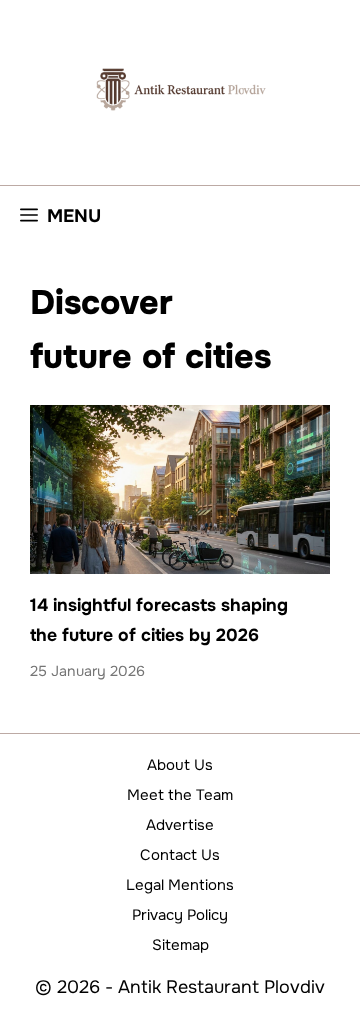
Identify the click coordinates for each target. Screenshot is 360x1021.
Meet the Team (180, 795)
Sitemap (180, 945)
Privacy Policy (180, 915)
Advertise (180, 825)
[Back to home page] (180, 88)
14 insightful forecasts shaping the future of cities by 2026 (159, 619)
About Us (180, 765)
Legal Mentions (180, 885)
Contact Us (180, 855)
